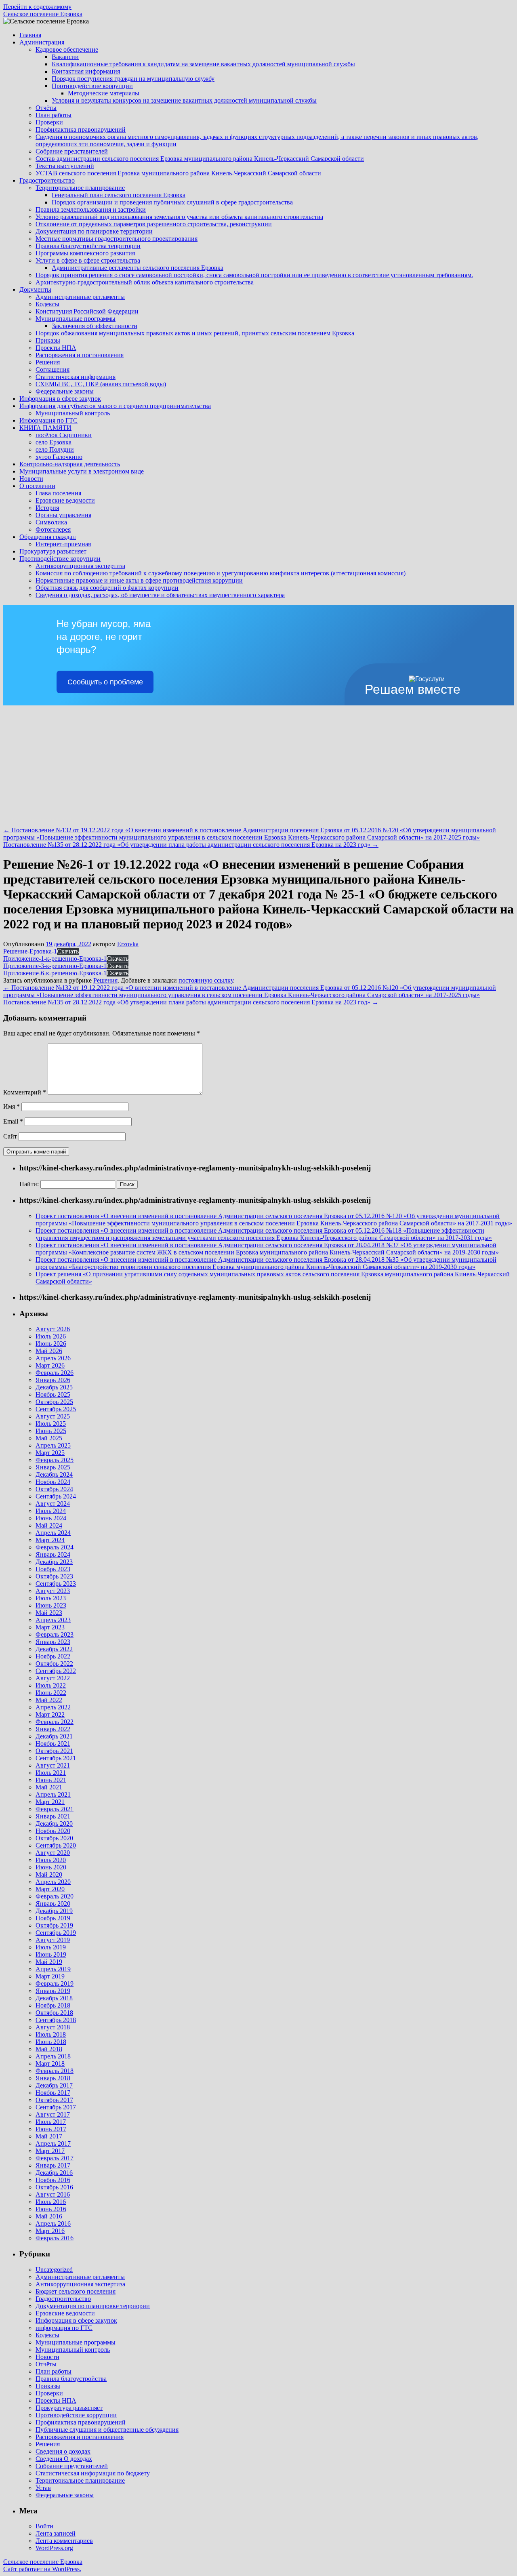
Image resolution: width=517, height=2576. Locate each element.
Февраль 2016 (55, 2238)
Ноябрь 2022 (53, 1656)
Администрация (42, 42)
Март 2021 (50, 1802)
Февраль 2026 (55, 1373)
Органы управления (63, 515)
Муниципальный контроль (73, 413)
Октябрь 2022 (54, 1664)
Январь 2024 (53, 1554)
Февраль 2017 (55, 2158)
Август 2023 (53, 1591)
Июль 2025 (51, 1424)
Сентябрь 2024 (56, 1496)
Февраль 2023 (55, 1634)
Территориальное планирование (80, 188)
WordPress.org (54, 2548)
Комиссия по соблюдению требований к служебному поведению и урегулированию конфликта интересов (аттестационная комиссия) (221, 573)
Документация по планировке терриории (93, 2306)
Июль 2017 (51, 2122)
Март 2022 (50, 1714)
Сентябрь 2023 (56, 1584)
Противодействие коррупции (92, 86)
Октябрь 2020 (54, 1838)
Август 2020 (53, 1853)
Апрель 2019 (53, 1969)
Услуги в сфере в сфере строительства (88, 260)
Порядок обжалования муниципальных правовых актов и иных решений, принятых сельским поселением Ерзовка (195, 333)
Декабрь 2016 (54, 2173)
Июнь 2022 (51, 1693)
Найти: (29, 1184)
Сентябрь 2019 (56, 1933)
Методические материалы (104, 93)
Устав (43, 2488)
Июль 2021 (51, 1773)
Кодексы (47, 304)
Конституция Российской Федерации (87, 311)
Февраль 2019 (55, 1984)
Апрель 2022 (53, 1707)
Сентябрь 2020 (56, 1845)
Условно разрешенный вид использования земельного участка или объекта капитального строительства (179, 217)
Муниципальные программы (76, 319)
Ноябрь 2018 (53, 2005)
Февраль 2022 (55, 1722)
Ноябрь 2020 (53, 1831)
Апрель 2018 (53, 2056)
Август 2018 (53, 2027)
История (47, 508)
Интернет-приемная (63, 544)
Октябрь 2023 (54, 1576)
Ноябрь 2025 (53, 1394)
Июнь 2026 (51, 1344)
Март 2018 (50, 2064)
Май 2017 (49, 2136)
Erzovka (128, 944)
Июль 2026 (51, 1336)
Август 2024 (53, 1504)
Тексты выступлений (65, 166)
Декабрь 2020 (54, 1824)
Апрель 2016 (53, 2223)
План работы (54, 115)
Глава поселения (58, 493)
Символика (51, 522)
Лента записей (56, 2533)
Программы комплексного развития (85, 253)
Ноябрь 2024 (53, 1482)
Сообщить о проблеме (105, 682)
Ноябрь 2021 (53, 1744)
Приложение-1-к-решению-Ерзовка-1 (55, 959)
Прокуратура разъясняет (53, 551)
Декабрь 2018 (54, 1998)
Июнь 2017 (51, 2129)
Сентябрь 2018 (56, 2020)
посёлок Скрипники (64, 435)
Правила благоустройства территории (88, 246)
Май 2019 (49, 1962)
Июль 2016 (51, 2202)
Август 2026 (53, 1329)
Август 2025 (53, 1416)
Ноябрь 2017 (53, 2093)
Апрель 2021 (53, 1794)
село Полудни (55, 449)
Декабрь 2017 (54, 2085)
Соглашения (53, 369)
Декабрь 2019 (54, 1911)
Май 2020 (49, 1874)
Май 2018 (49, 2049)
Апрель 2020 (53, 1882)
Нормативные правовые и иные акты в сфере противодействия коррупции (139, 580)
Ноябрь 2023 (53, 1569)
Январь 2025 (53, 1467)
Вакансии (65, 57)
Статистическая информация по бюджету (93, 2473)
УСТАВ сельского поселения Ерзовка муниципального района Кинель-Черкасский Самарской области (178, 173)
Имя (12, 1106)
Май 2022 (49, 1700)
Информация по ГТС (48, 420)
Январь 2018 (53, 2078)
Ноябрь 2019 (53, 1918)
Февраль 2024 (55, 1547)
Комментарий (25, 1092)
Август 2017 (53, 2114)
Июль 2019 (51, 1947)
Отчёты (46, 108)
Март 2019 (50, 1976)
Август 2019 (53, 1940)
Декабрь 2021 (54, 1736)
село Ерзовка (54, 442)
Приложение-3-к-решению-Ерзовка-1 (55, 966)
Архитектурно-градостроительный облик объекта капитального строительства (145, 282)
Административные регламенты (80, 297)
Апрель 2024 (53, 1533)
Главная (30, 35)
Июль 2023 (51, 1598)
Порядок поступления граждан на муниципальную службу (133, 79)
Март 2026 (50, 1365)
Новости (31, 479)
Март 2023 (50, 1627)
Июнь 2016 (51, 2209)
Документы (35, 289)
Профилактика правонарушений (81, 129)
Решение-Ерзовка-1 (30, 951)
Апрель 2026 (53, 1358)
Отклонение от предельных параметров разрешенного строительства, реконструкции (154, 224)
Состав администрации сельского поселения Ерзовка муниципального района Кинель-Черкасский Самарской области (200, 159)
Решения (48, 362)
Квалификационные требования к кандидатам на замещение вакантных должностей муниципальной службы (203, 64)
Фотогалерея (53, 529)
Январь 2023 (53, 1642)
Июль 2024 (51, 1511)
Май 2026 (49, 1351)
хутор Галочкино (59, 457)
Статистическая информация (76, 377)
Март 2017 (50, 2151)
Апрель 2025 (53, 1445)
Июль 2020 (51, 1860)
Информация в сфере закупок (60, 399)
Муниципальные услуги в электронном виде (82, 471)
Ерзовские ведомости (65, 500)
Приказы (48, 340)
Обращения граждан (48, 537)
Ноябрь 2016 (53, 2180)
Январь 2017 (53, 2165)
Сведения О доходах (64, 2459)
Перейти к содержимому (37, 7)
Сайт (10, 1136)
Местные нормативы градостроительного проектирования (117, 239)
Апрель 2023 (53, 1620)
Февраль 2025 (55, 1460)
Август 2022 (53, 1678)
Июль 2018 (51, 2034)
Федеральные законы (65, 391)
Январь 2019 (53, 1991)
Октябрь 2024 (54, 1489)
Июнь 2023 (51, 1605)
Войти (44, 2526)
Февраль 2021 (55, 1809)
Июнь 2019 (51, 1954)
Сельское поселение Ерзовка (43, 14)
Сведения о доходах (63, 2451)
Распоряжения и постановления (80, 355)
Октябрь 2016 (54, 2187)
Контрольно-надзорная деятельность (70, 464)
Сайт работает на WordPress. (42, 2569)
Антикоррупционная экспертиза (80, 566)
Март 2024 (50, 1540)
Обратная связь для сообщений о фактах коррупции (107, 588)
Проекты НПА (56, 348)
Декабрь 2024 (54, 1474)
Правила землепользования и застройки (91, 209)
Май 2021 (49, 1787)
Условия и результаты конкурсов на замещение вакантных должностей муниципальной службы (184, 100)
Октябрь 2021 (54, 1751)
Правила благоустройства (71, 2379)
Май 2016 (49, 2216)
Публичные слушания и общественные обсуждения (107, 2430)
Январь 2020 (53, 1904)
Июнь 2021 (51, 1780)
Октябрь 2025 (54, 1402)
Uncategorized (54, 2270)
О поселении (37, 486)
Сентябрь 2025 (56, 1409)
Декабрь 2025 (54, 1387)
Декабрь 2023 (54, 1562)
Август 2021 (53, 1765)
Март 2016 (50, 2231)
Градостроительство (47, 180)
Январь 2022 (53, 1729)
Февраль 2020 (55, 1896)
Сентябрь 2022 (56, 1671)
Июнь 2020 (51, 1867)
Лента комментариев (64, 2541)
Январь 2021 (53, 1816)
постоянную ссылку (206, 980)
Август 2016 (53, 2194)
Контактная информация (86, 71)
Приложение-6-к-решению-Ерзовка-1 (55, 973)
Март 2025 (50, 1453)
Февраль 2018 (55, 2071)
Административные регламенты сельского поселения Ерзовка (138, 268)
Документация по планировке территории (94, 231)
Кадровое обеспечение (67, 49)
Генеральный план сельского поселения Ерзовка (119, 195)
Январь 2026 (53, 1380)
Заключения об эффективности (95, 326)
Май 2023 (49, 1613)
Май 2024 (49, 1525)
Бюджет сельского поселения (76, 2291)
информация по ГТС (64, 2328)
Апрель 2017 (53, 2144)
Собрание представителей (72, 151)
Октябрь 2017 (54, 2100)
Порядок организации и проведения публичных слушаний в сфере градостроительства (172, 202)
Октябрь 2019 (54, 1925)
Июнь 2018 (51, 2042)
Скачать (68, 951)
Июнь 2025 (51, 1431)
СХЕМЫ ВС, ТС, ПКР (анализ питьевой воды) (101, 384)
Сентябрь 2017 (56, 2107)
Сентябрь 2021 (56, 1758)
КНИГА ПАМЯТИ (45, 428)
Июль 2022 (51, 1685)
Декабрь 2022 (54, 1649)
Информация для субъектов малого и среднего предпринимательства (115, 406)
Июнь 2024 (51, 1518)
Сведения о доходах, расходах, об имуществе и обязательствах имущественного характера (160, 595)
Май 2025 (49, 1438)
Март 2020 (50, 1889)
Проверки (49, 122)
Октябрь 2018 (54, 2013)
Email (13, 1121)
